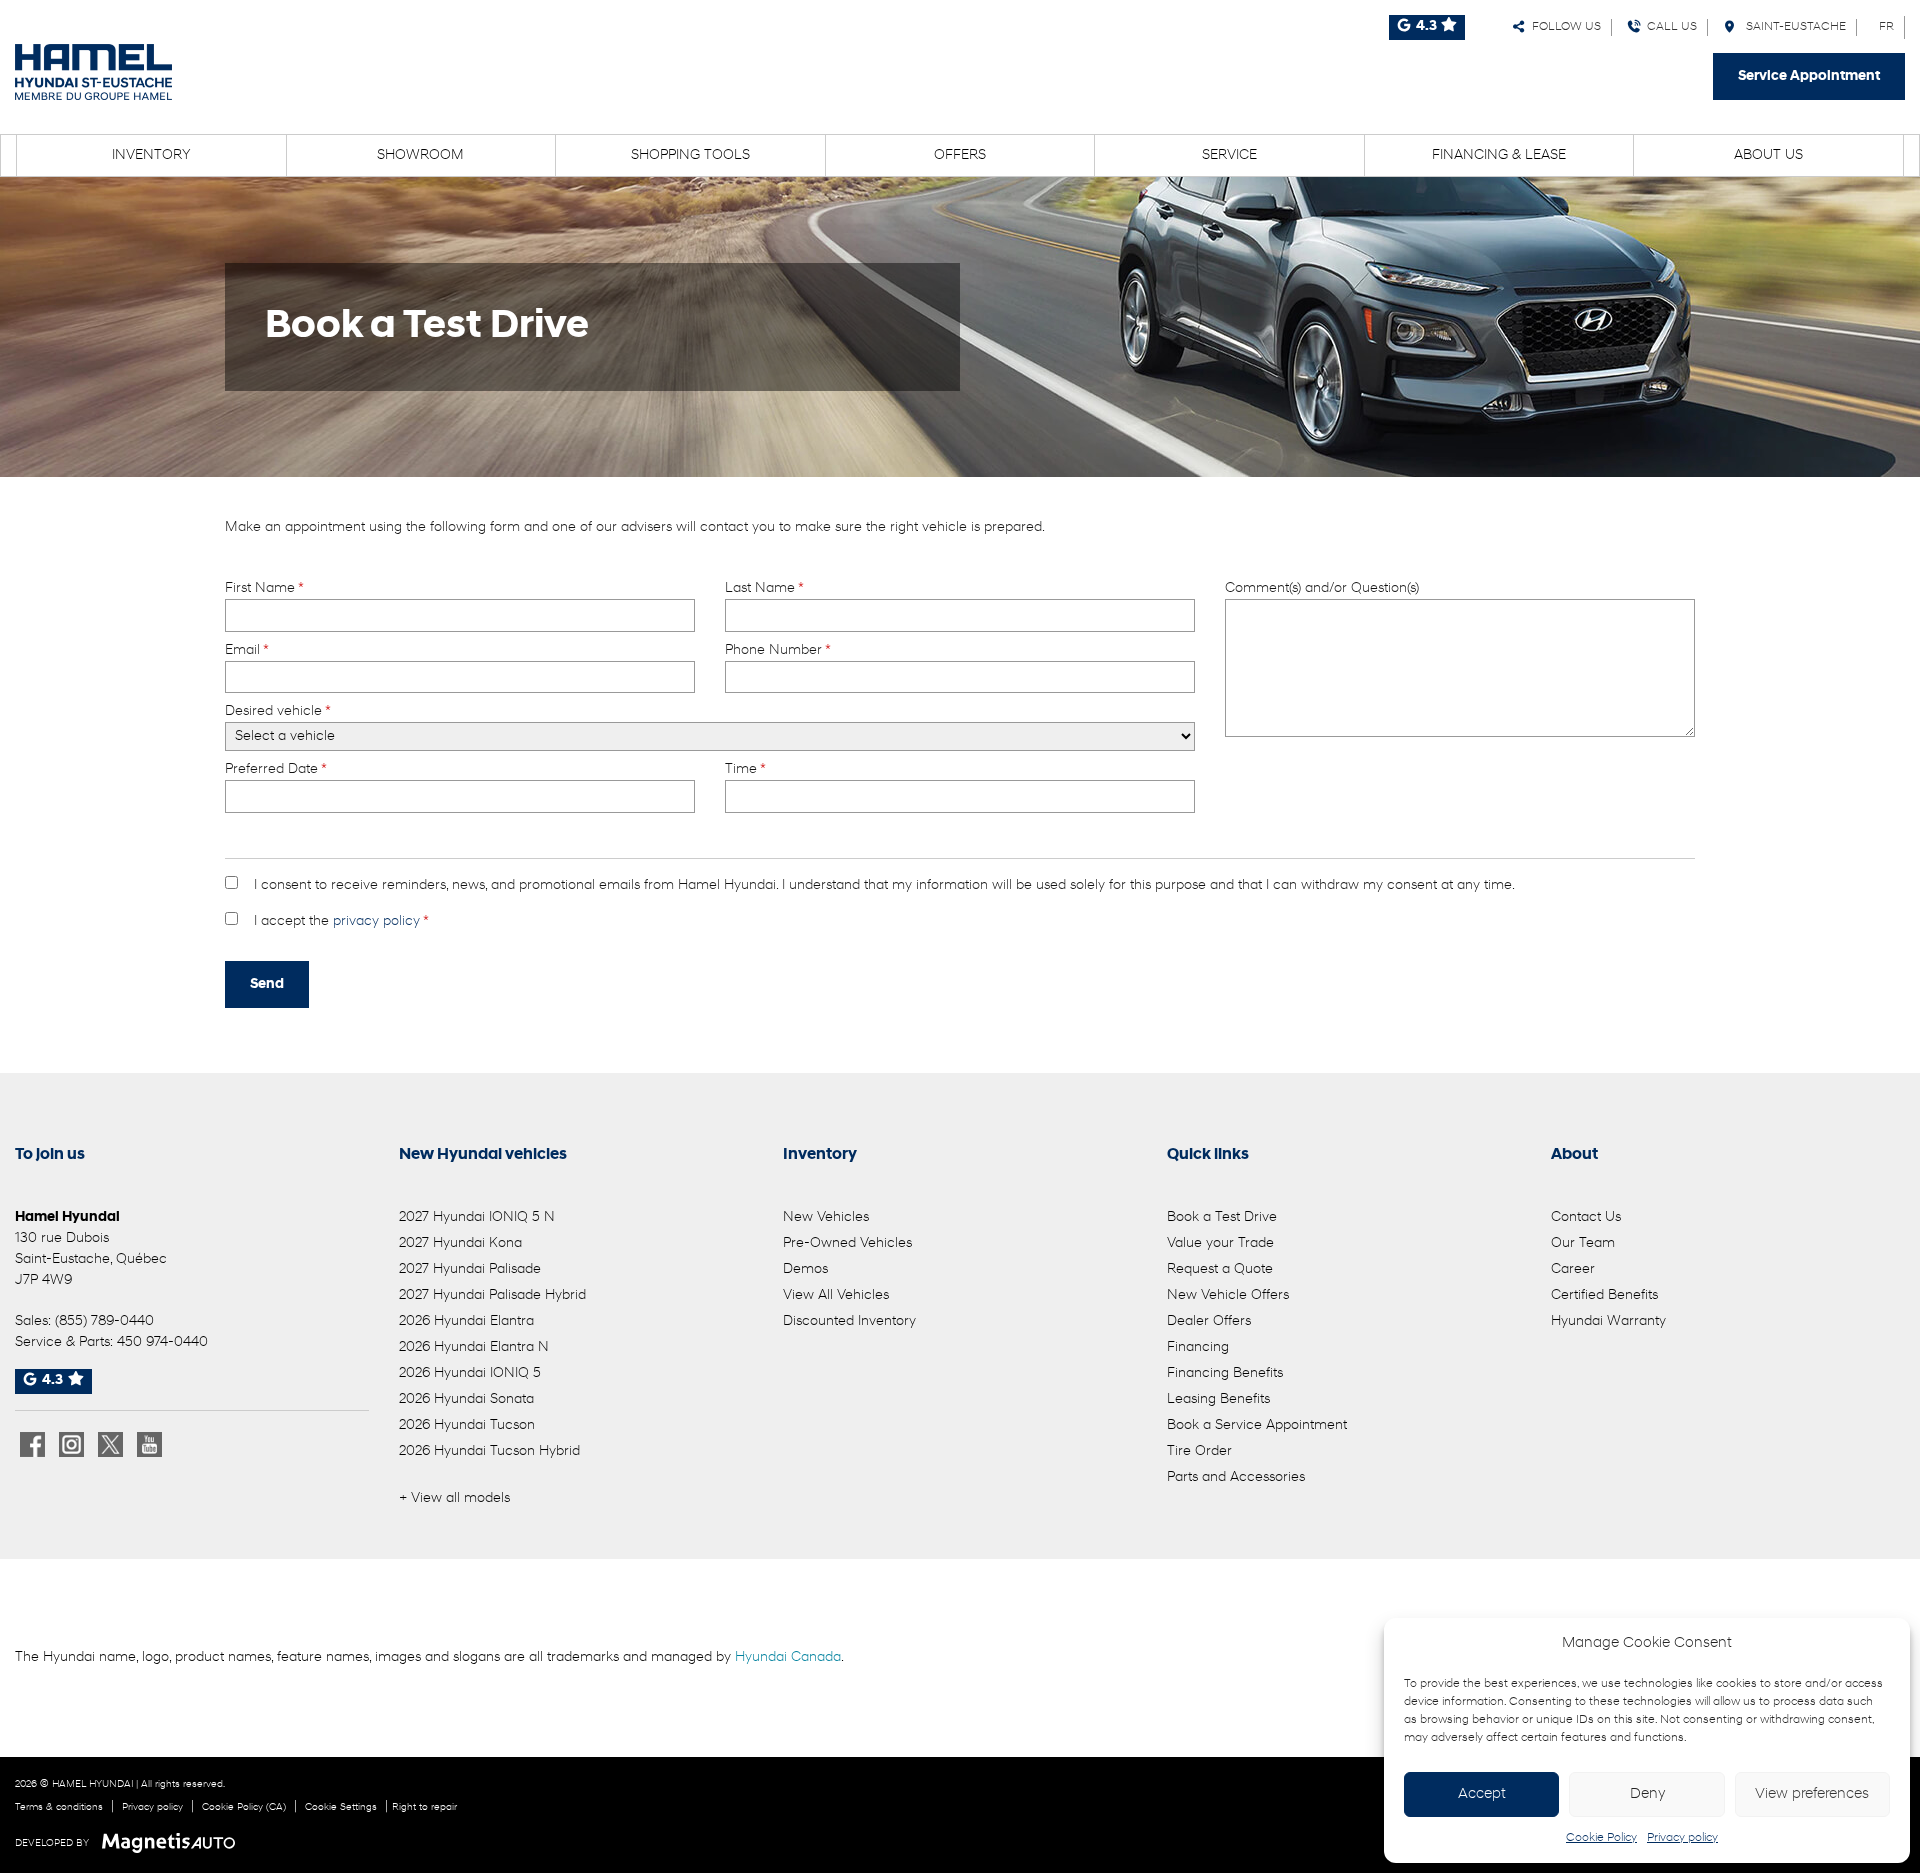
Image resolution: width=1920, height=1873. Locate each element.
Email (246, 650)
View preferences (1812, 1794)
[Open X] (110, 1444)
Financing (1198, 1347)
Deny (1647, 1794)
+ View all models (454, 1498)
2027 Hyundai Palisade (470, 1269)
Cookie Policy (1601, 1838)
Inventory (151, 155)
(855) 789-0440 (104, 1321)
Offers (960, 155)
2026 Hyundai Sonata (466, 1399)
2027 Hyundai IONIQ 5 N (477, 1217)
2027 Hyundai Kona (460, 1243)
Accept (1482, 1794)
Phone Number (777, 650)
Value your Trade (1220, 1243)
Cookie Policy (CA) (244, 1807)
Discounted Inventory (849, 1321)
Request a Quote (1220, 1269)
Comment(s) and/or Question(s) (1322, 588)
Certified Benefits (1604, 1295)
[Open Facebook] (32, 1444)
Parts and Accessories (1236, 1477)
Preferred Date (275, 769)
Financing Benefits (1225, 1373)
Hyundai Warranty (1608, 1321)
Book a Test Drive (1222, 1217)
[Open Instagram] (71, 1444)
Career (1573, 1269)
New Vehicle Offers (1228, 1295)
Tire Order (1199, 1451)
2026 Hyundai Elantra (466, 1321)
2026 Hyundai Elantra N (474, 1347)
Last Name (764, 588)
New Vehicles (826, 1217)
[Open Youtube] (149, 1444)
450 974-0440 (162, 1342)
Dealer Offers (1209, 1321)
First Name (264, 588)
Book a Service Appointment (1257, 1425)
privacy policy (376, 921)
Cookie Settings (341, 1807)
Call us (1669, 27)
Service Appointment (1809, 76)
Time (745, 769)
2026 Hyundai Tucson (467, 1425)
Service (1229, 155)
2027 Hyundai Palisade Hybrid (492, 1295)
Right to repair (424, 1807)
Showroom (420, 155)
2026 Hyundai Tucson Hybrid (489, 1451)
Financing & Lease (1499, 155)
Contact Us (1586, 1217)
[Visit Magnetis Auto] (173, 1843)
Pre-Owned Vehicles (847, 1243)
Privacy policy (1682, 1838)
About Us (1768, 155)
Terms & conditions (59, 1807)
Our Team (1583, 1243)
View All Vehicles (836, 1295)
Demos (805, 1269)
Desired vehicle (277, 711)
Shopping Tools (690, 155)
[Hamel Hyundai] (93, 72)
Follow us (1563, 27)
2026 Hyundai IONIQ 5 (470, 1373)
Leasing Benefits (1218, 1399)
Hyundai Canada (788, 1657)
